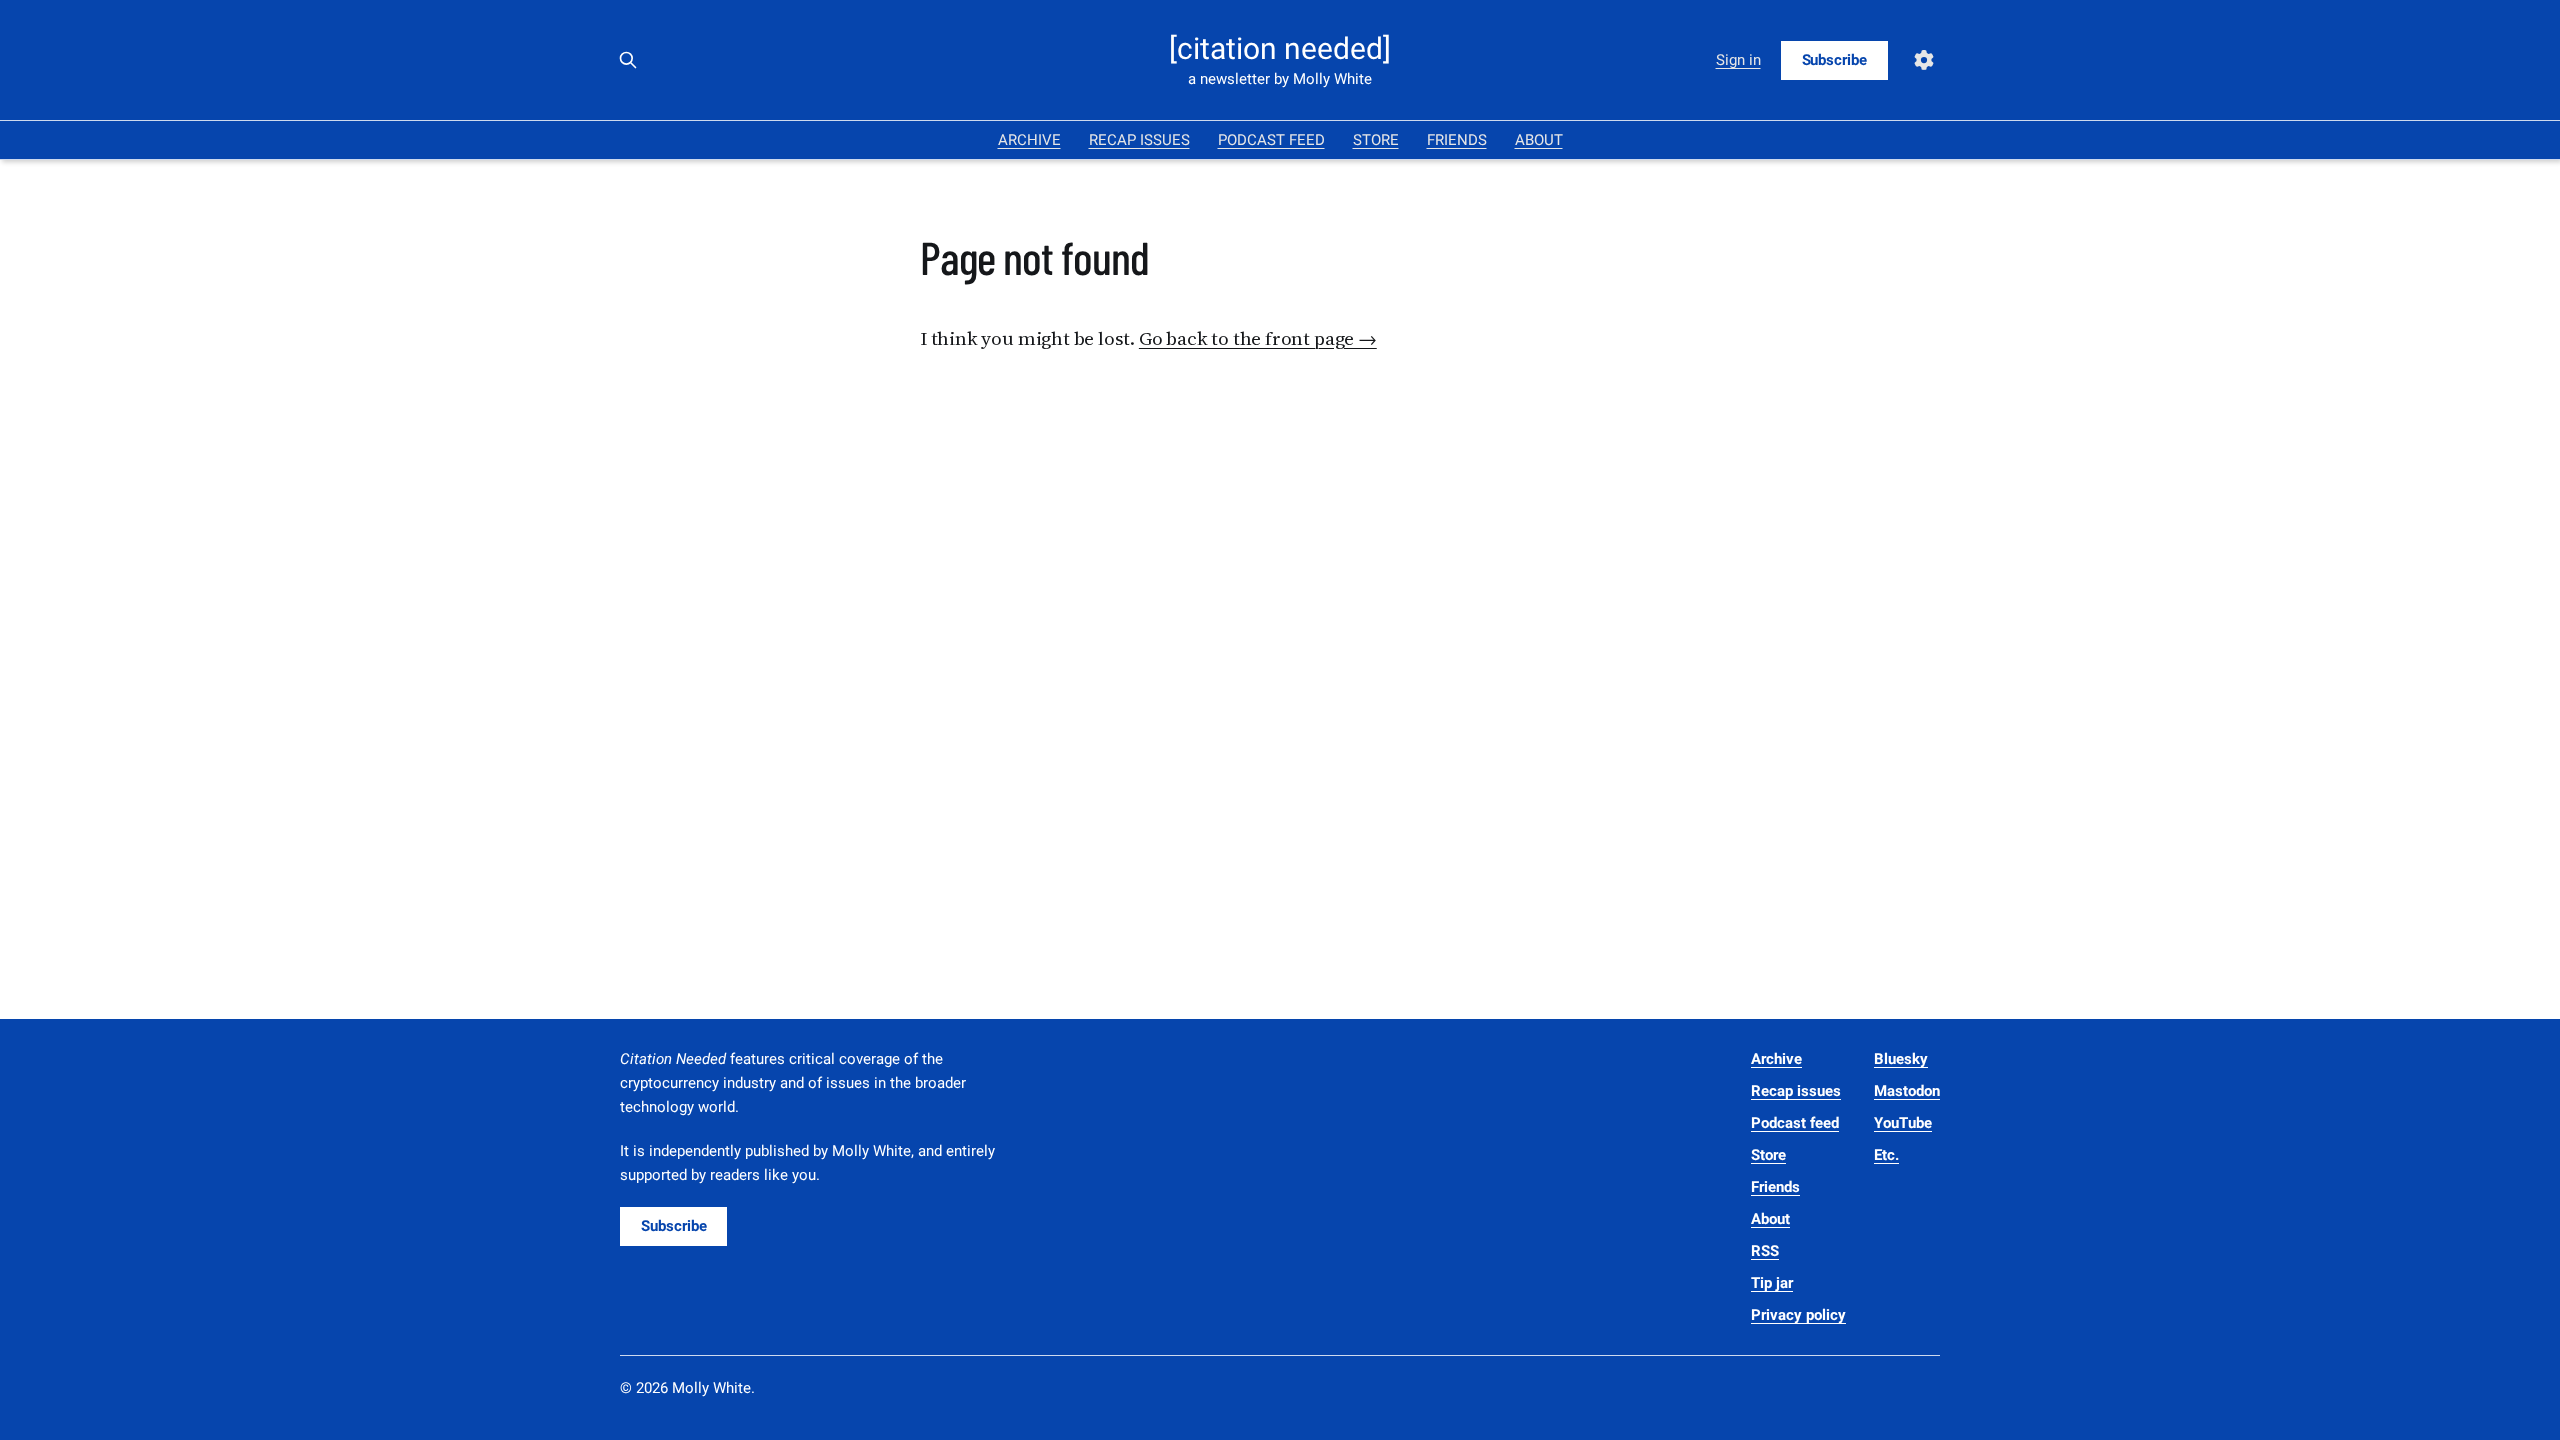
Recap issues (1139, 140)
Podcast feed (1271, 140)
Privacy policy (1798, 1315)
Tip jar (1772, 1283)
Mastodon (1907, 1091)
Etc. (1886, 1155)
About (1539, 140)
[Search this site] (628, 60)
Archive (1029, 140)
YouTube (1903, 1123)
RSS (1765, 1251)
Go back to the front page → (1258, 338)
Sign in (1738, 60)
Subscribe (1834, 60)
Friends (1457, 140)
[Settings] (1924, 60)
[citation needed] (1280, 49)
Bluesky (1901, 1059)
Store (1376, 140)
